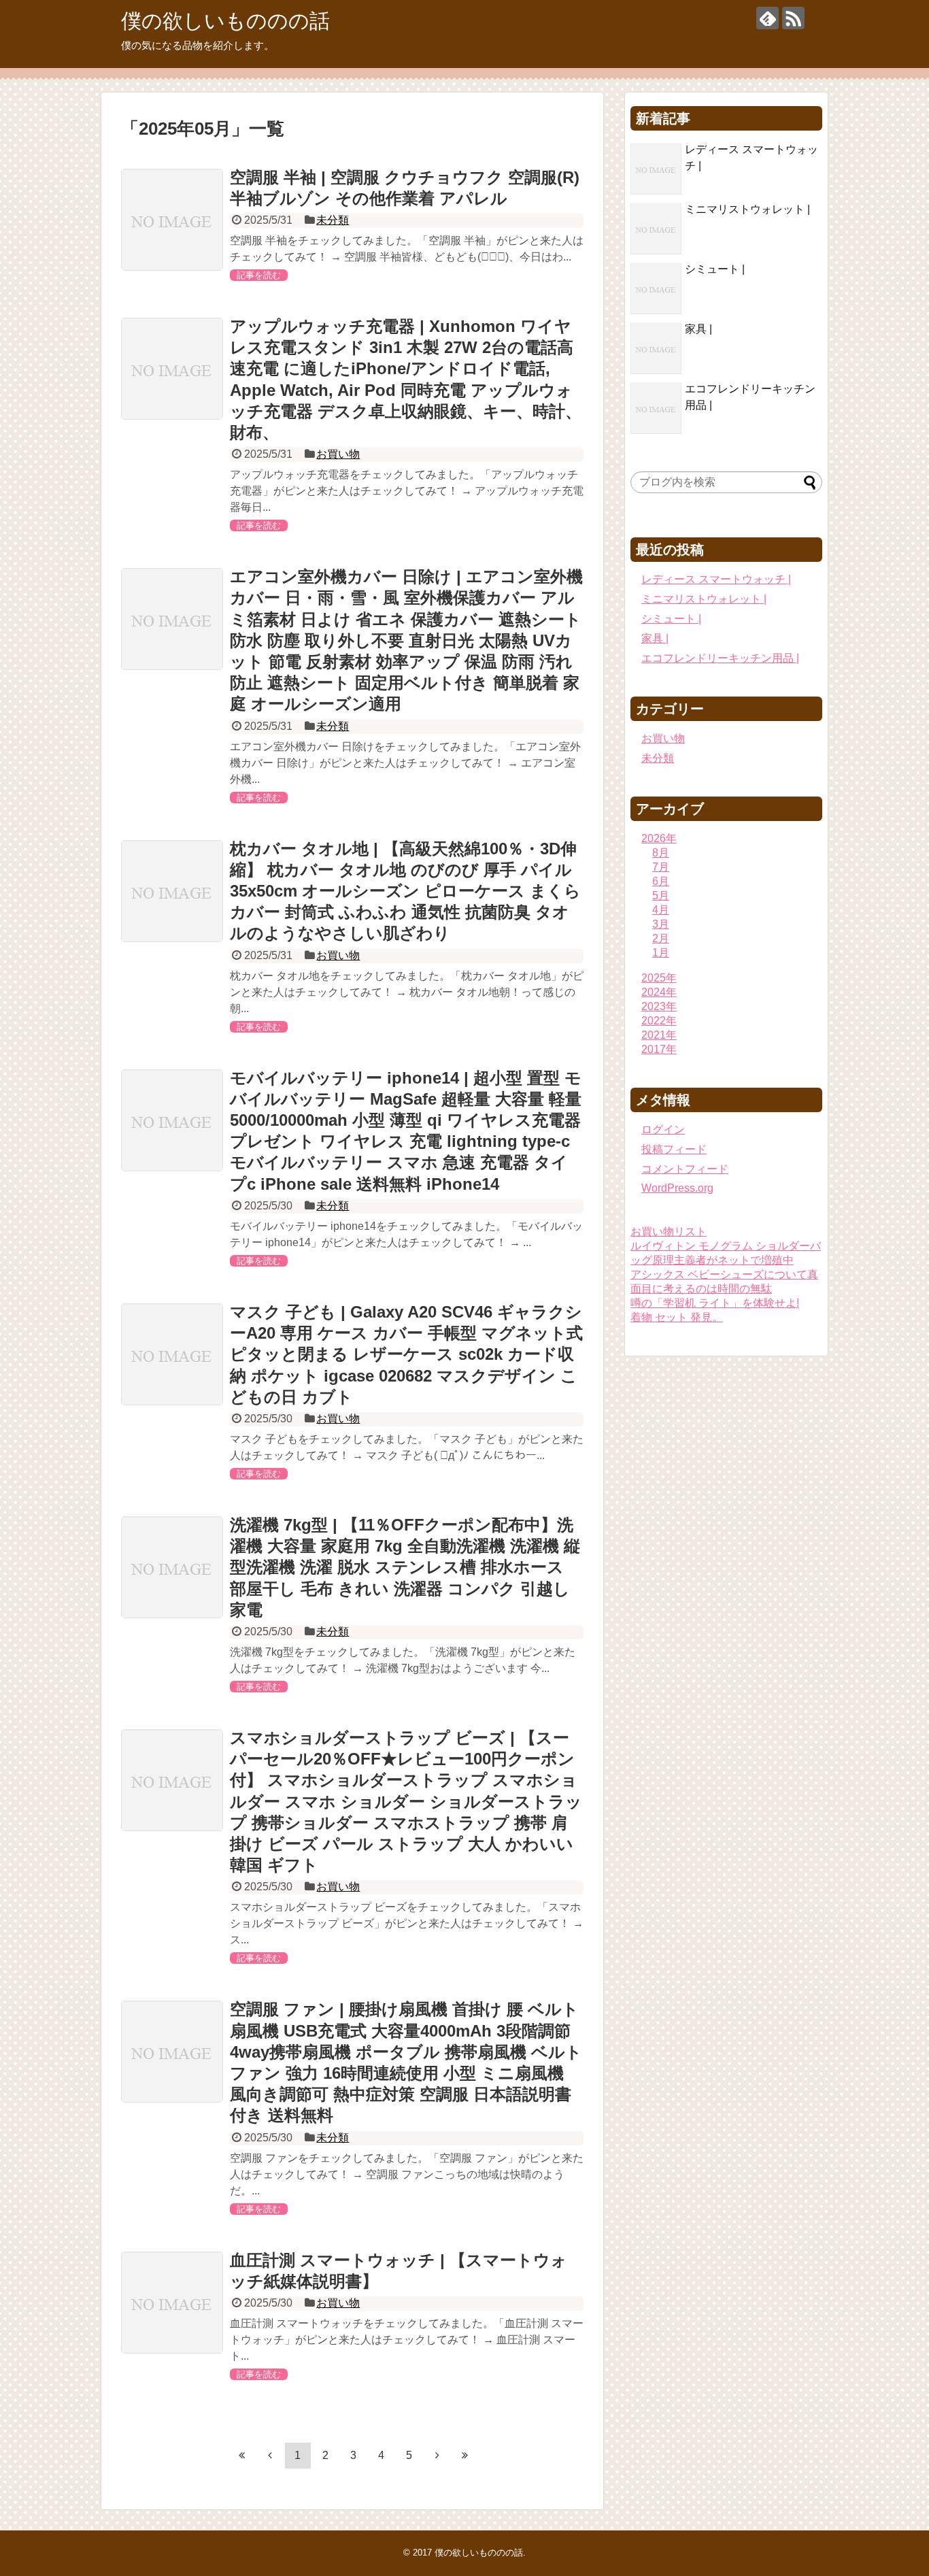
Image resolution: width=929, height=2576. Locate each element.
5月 (661, 896)
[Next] (437, 2455)
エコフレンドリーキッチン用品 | (720, 658)
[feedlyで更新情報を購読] (767, 18)
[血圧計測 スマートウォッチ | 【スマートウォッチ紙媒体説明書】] (172, 2303)
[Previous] (270, 2455)
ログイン (663, 1130)
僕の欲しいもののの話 (225, 21)
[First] (242, 2455)
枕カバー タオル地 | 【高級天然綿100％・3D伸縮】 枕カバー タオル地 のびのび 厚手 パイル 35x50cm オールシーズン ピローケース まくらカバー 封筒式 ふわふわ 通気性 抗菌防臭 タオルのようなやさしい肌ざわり (405, 891)
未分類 (333, 220)
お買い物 (338, 454)
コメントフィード (685, 1169)
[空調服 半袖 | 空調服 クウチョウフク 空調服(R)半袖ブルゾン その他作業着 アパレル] (172, 220)
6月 (661, 881)
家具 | (698, 329)
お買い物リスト (669, 1232)
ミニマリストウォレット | (747, 209)
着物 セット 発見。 (677, 1317)
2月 (661, 938)
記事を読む (259, 275)
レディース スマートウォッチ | (716, 579)
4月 (661, 910)
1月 (661, 953)
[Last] (465, 2455)
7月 (661, 867)
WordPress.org (677, 1188)
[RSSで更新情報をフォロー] (793, 18)
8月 (661, 853)
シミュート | (715, 269)
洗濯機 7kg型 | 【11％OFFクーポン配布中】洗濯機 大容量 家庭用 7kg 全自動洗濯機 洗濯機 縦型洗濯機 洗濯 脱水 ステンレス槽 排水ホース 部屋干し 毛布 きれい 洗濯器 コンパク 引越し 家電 (405, 1567)
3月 (661, 924)
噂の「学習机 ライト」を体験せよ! (715, 1303)
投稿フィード (674, 1149)
